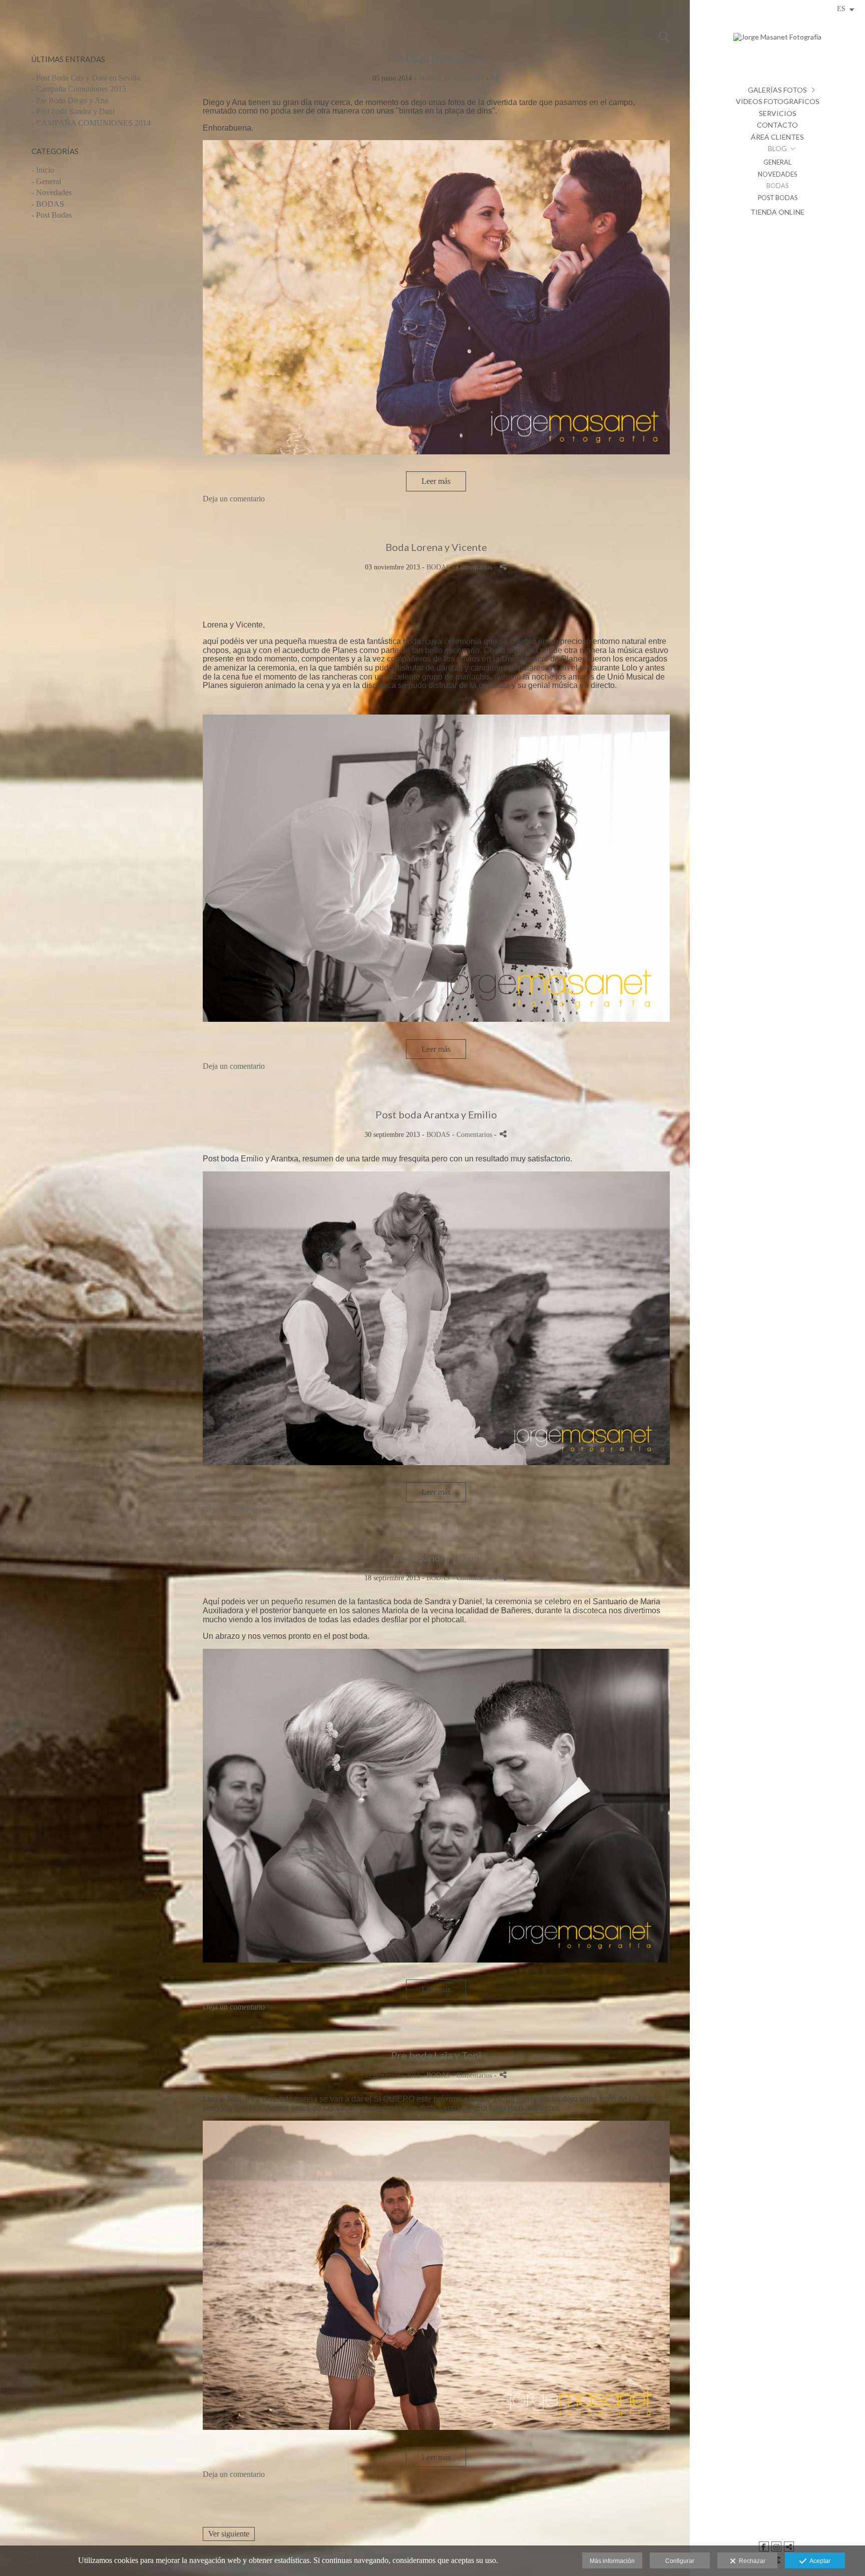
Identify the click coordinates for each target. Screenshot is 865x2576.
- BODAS (48, 204)
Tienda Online (777, 212)
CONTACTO (777, 125)
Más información (612, 2561)
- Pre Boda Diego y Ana (70, 100)
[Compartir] (495, 78)
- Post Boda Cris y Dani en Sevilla (86, 78)
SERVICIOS (778, 113)
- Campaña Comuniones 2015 (79, 89)
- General (46, 181)
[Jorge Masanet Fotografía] (777, 41)
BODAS (777, 186)
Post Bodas (778, 198)
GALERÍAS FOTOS (777, 90)
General (777, 162)
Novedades (777, 174)
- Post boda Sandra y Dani (73, 111)
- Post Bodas (52, 215)
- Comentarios (465, 78)
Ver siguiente (229, 2534)
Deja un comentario (234, 499)
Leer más (436, 481)
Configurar (680, 2561)
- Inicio (43, 170)
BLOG (777, 148)
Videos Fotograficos (778, 101)
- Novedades (52, 192)
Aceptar (818, 2561)
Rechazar (751, 2561)
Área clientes (777, 137)
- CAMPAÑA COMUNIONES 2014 (91, 123)
